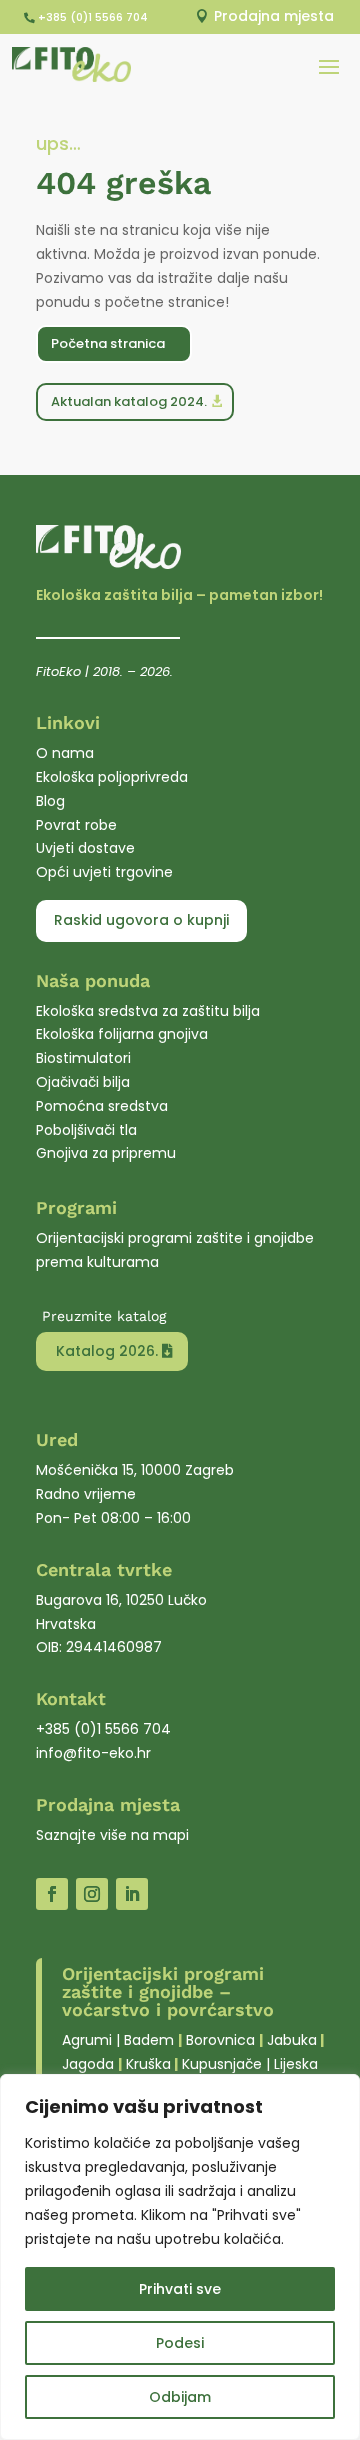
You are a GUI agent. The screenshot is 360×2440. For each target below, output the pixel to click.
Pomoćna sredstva (102, 1106)
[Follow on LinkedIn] (132, 1894)
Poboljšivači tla (86, 1130)
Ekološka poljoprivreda (112, 777)
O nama (65, 753)
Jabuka (292, 2040)
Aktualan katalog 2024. (129, 401)
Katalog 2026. (107, 1351)
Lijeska (296, 2064)
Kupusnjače (222, 2064)
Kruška (148, 2064)
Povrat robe (76, 825)
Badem (149, 2040)
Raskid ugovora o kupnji (141, 920)
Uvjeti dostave (85, 848)
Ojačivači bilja (83, 1082)
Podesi (180, 2343)
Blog (50, 801)
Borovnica (220, 2040)
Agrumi (87, 2040)
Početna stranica (108, 343)
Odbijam (180, 2397)
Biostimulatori (83, 1058)
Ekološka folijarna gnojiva (122, 1034)
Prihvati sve (180, 2289)
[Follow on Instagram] (92, 1894)
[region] (180, 2257)
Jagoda (88, 2064)
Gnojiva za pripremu (106, 1153)
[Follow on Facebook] (52, 1894)
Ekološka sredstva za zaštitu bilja (148, 1011)
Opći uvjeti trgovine (104, 872)
